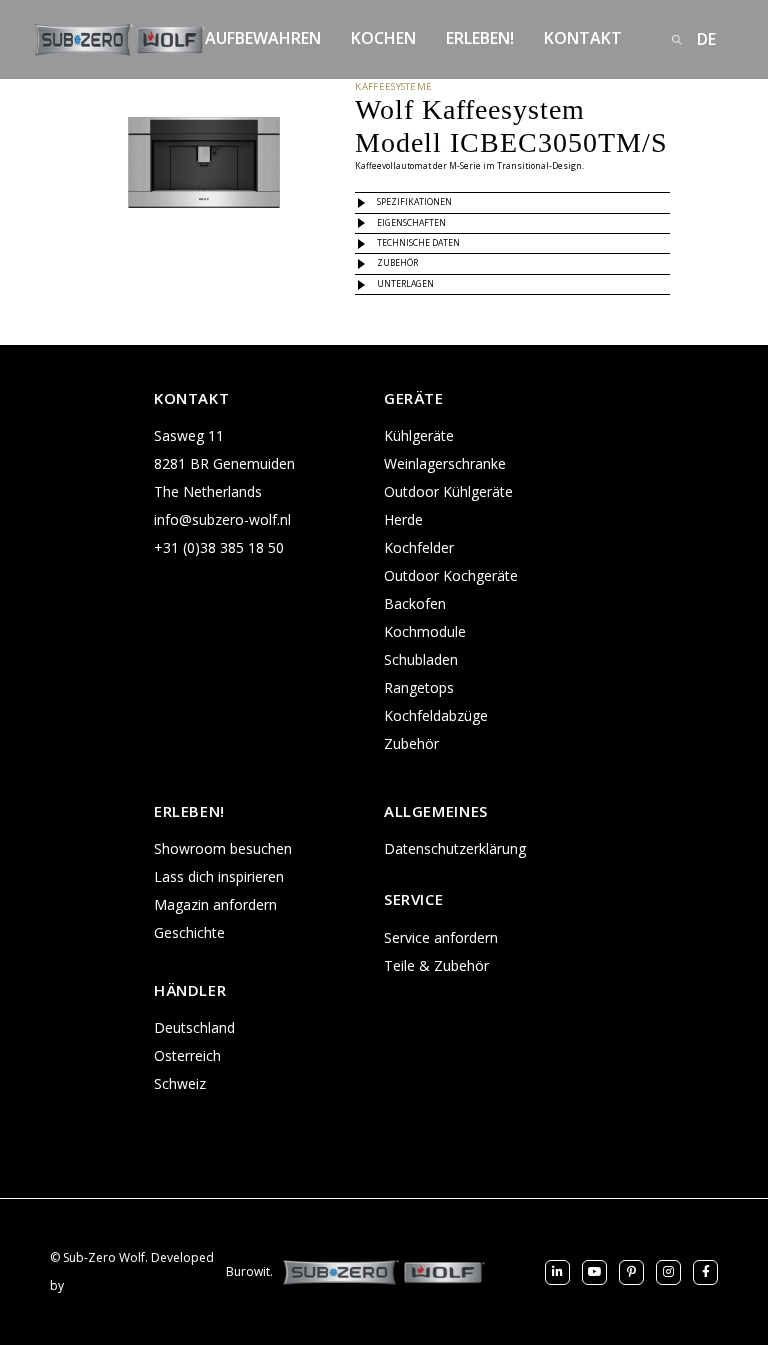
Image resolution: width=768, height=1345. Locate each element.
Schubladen (421, 659)
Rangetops (419, 687)
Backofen (415, 603)
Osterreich (187, 1055)
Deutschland (194, 1027)
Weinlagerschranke (445, 463)
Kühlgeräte (419, 435)
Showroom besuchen (223, 848)
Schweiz (180, 1083)
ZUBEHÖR (397, 263)
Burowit (248, 1271)
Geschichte (189, 932)
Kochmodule (425, 631)
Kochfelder (419, 547)
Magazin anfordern (215, 904)
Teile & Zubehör (436, 965)
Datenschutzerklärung (455, 848)
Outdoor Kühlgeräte (448, 491)
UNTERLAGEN (405, 284)
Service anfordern (441, 937)
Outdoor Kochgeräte (451, 575)
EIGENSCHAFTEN (411, 223)
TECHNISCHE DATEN (418, 243)
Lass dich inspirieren (219, 876)
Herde (403, 519)
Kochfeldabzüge (436, 715)
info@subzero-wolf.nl (222, 519)
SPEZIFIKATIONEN (414, 202)
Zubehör (411, 743)
